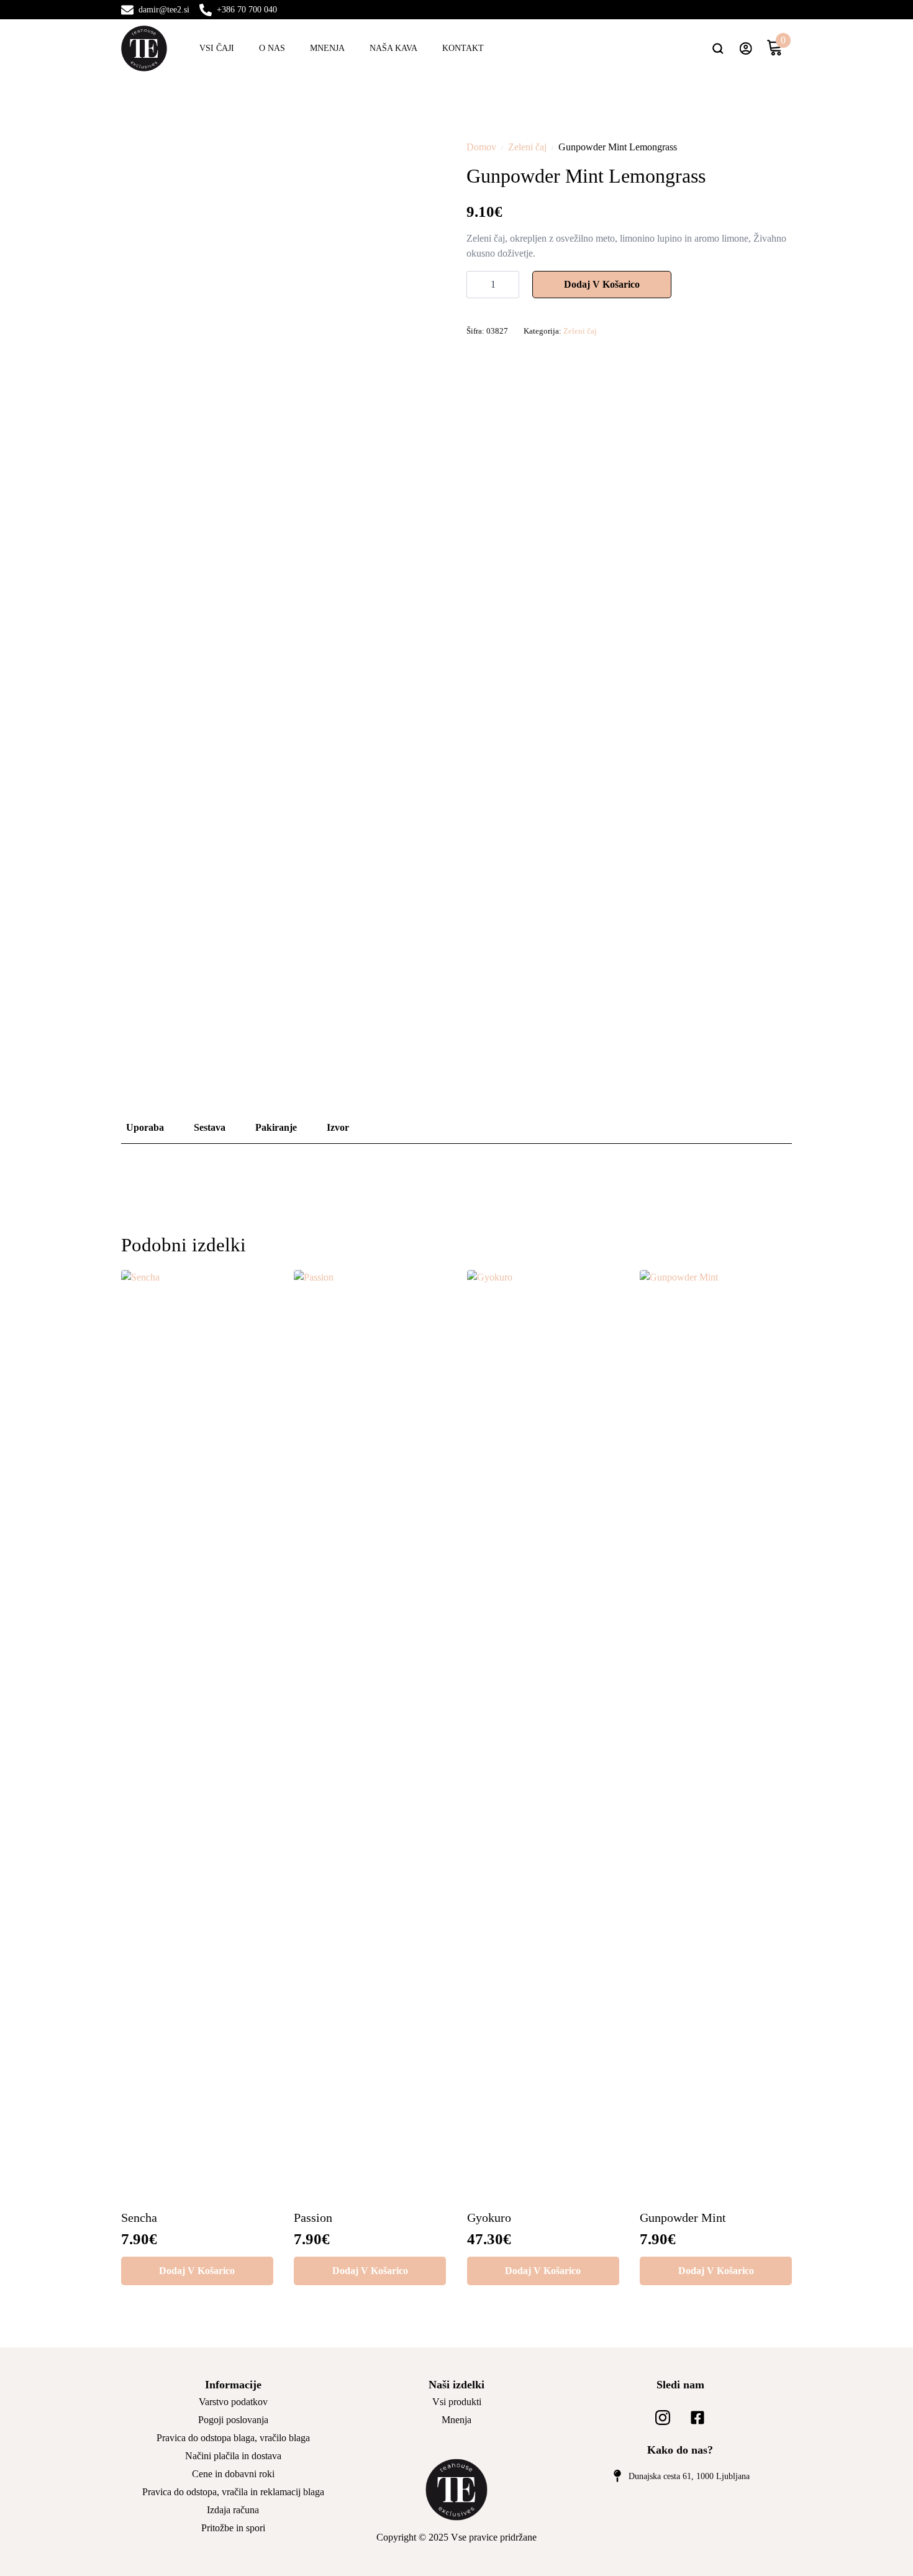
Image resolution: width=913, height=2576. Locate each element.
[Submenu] (723, 48)
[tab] (145, 1128)
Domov (481, 147)
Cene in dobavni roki (233, 2474)
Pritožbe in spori (233, 2528)
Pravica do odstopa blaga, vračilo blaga (233, 2438)
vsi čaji (217, 48)
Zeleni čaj (527, 147)
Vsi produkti (457, 2402)
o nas (272, 48)
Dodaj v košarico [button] (197, 2271)
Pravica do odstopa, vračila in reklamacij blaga (233, 2492)
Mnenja (327, 48)
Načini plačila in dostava (233, 2456)
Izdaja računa (233, 2510)
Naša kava (393, 48)
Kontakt (463, 48)
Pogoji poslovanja (233, 2420)
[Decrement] (476, 285)
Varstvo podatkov (233, 2402)
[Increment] (509, 285)
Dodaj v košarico (602, 284)
